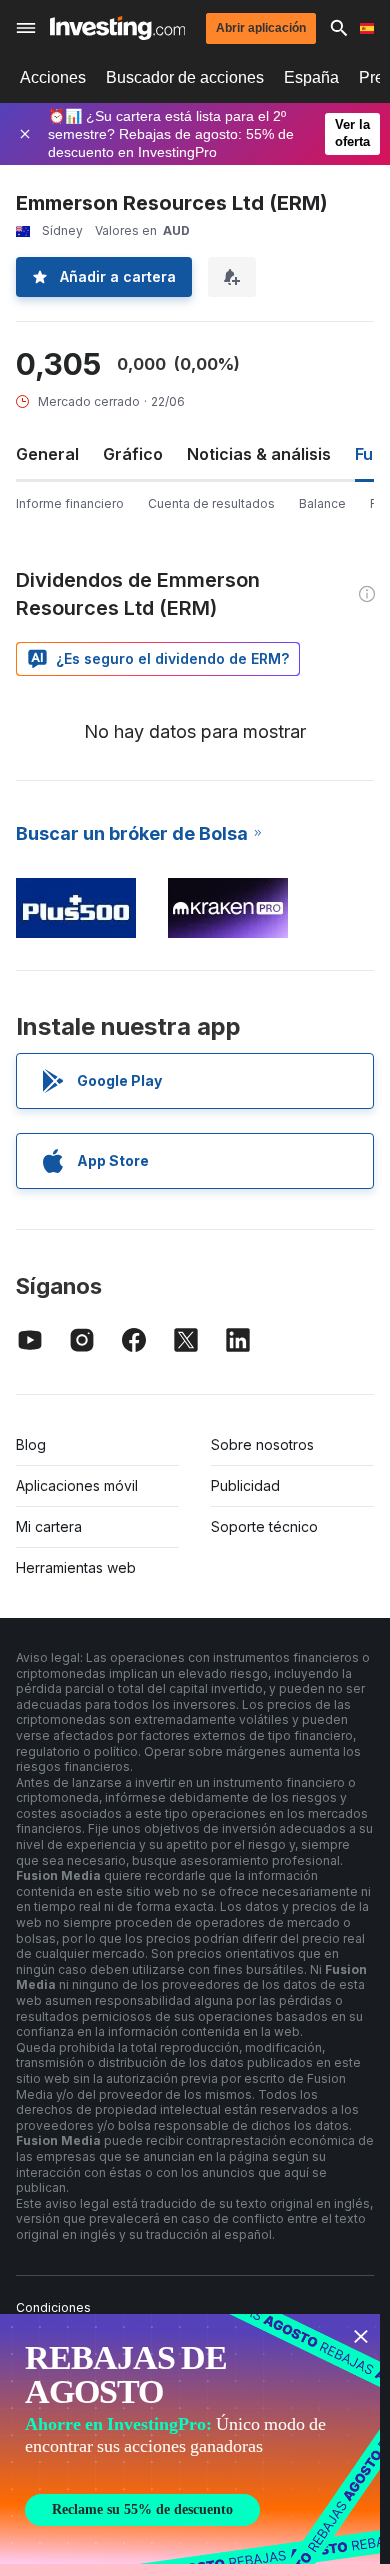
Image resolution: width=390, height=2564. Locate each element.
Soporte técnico (264, 1526)
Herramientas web (76, 1567)
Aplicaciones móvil (77, 1485)
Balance (322, 503)
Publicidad (245, 1485)
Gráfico (133, 454)
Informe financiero (70, 503)
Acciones (53, 77)
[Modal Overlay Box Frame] (190, 2439)
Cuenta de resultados (211, 503)
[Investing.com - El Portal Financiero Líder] (117, 28)
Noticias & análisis (259, 454)
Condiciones (53, 2307)
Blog (31, 1444)
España (311, 77)
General (47, 454)
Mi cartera (49, 1526)
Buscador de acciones (185, 77)
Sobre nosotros (262, 1444)
